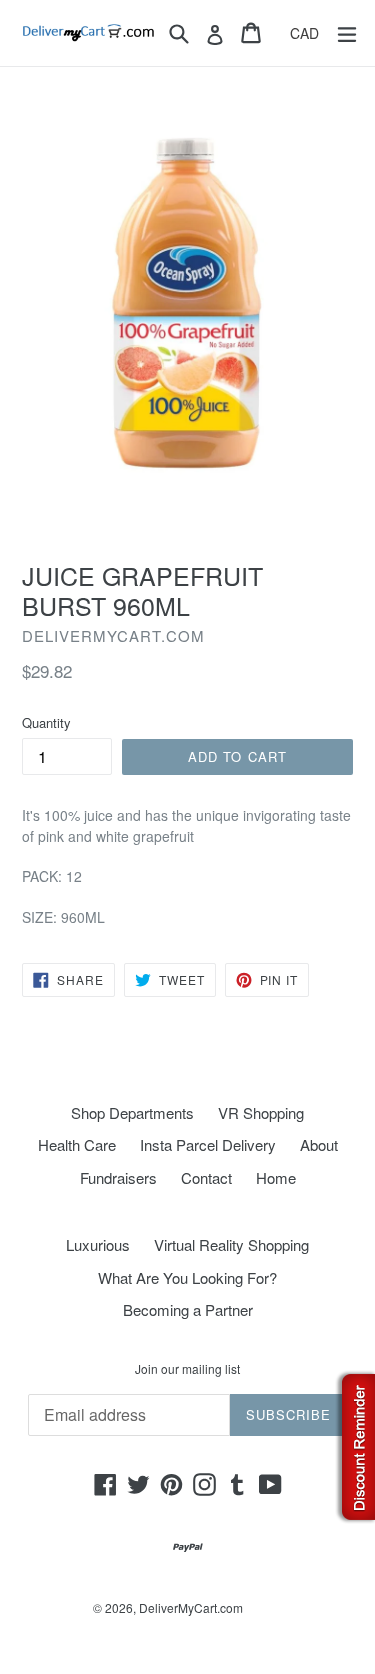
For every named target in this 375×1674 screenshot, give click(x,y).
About (319, 1144)
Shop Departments (132, 1112)
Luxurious (98, 1244)
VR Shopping (261, 1112)
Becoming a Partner (188, 1309)
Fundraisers (118, 1177)
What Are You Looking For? (187, 1277)
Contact (206, 1177)
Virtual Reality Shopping (231, 1244)
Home (276, 1177)
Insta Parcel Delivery (208, 1144)
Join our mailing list (187, 1369)
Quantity (46, 722)
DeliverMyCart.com (191, 1607)
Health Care (77, 1144)
